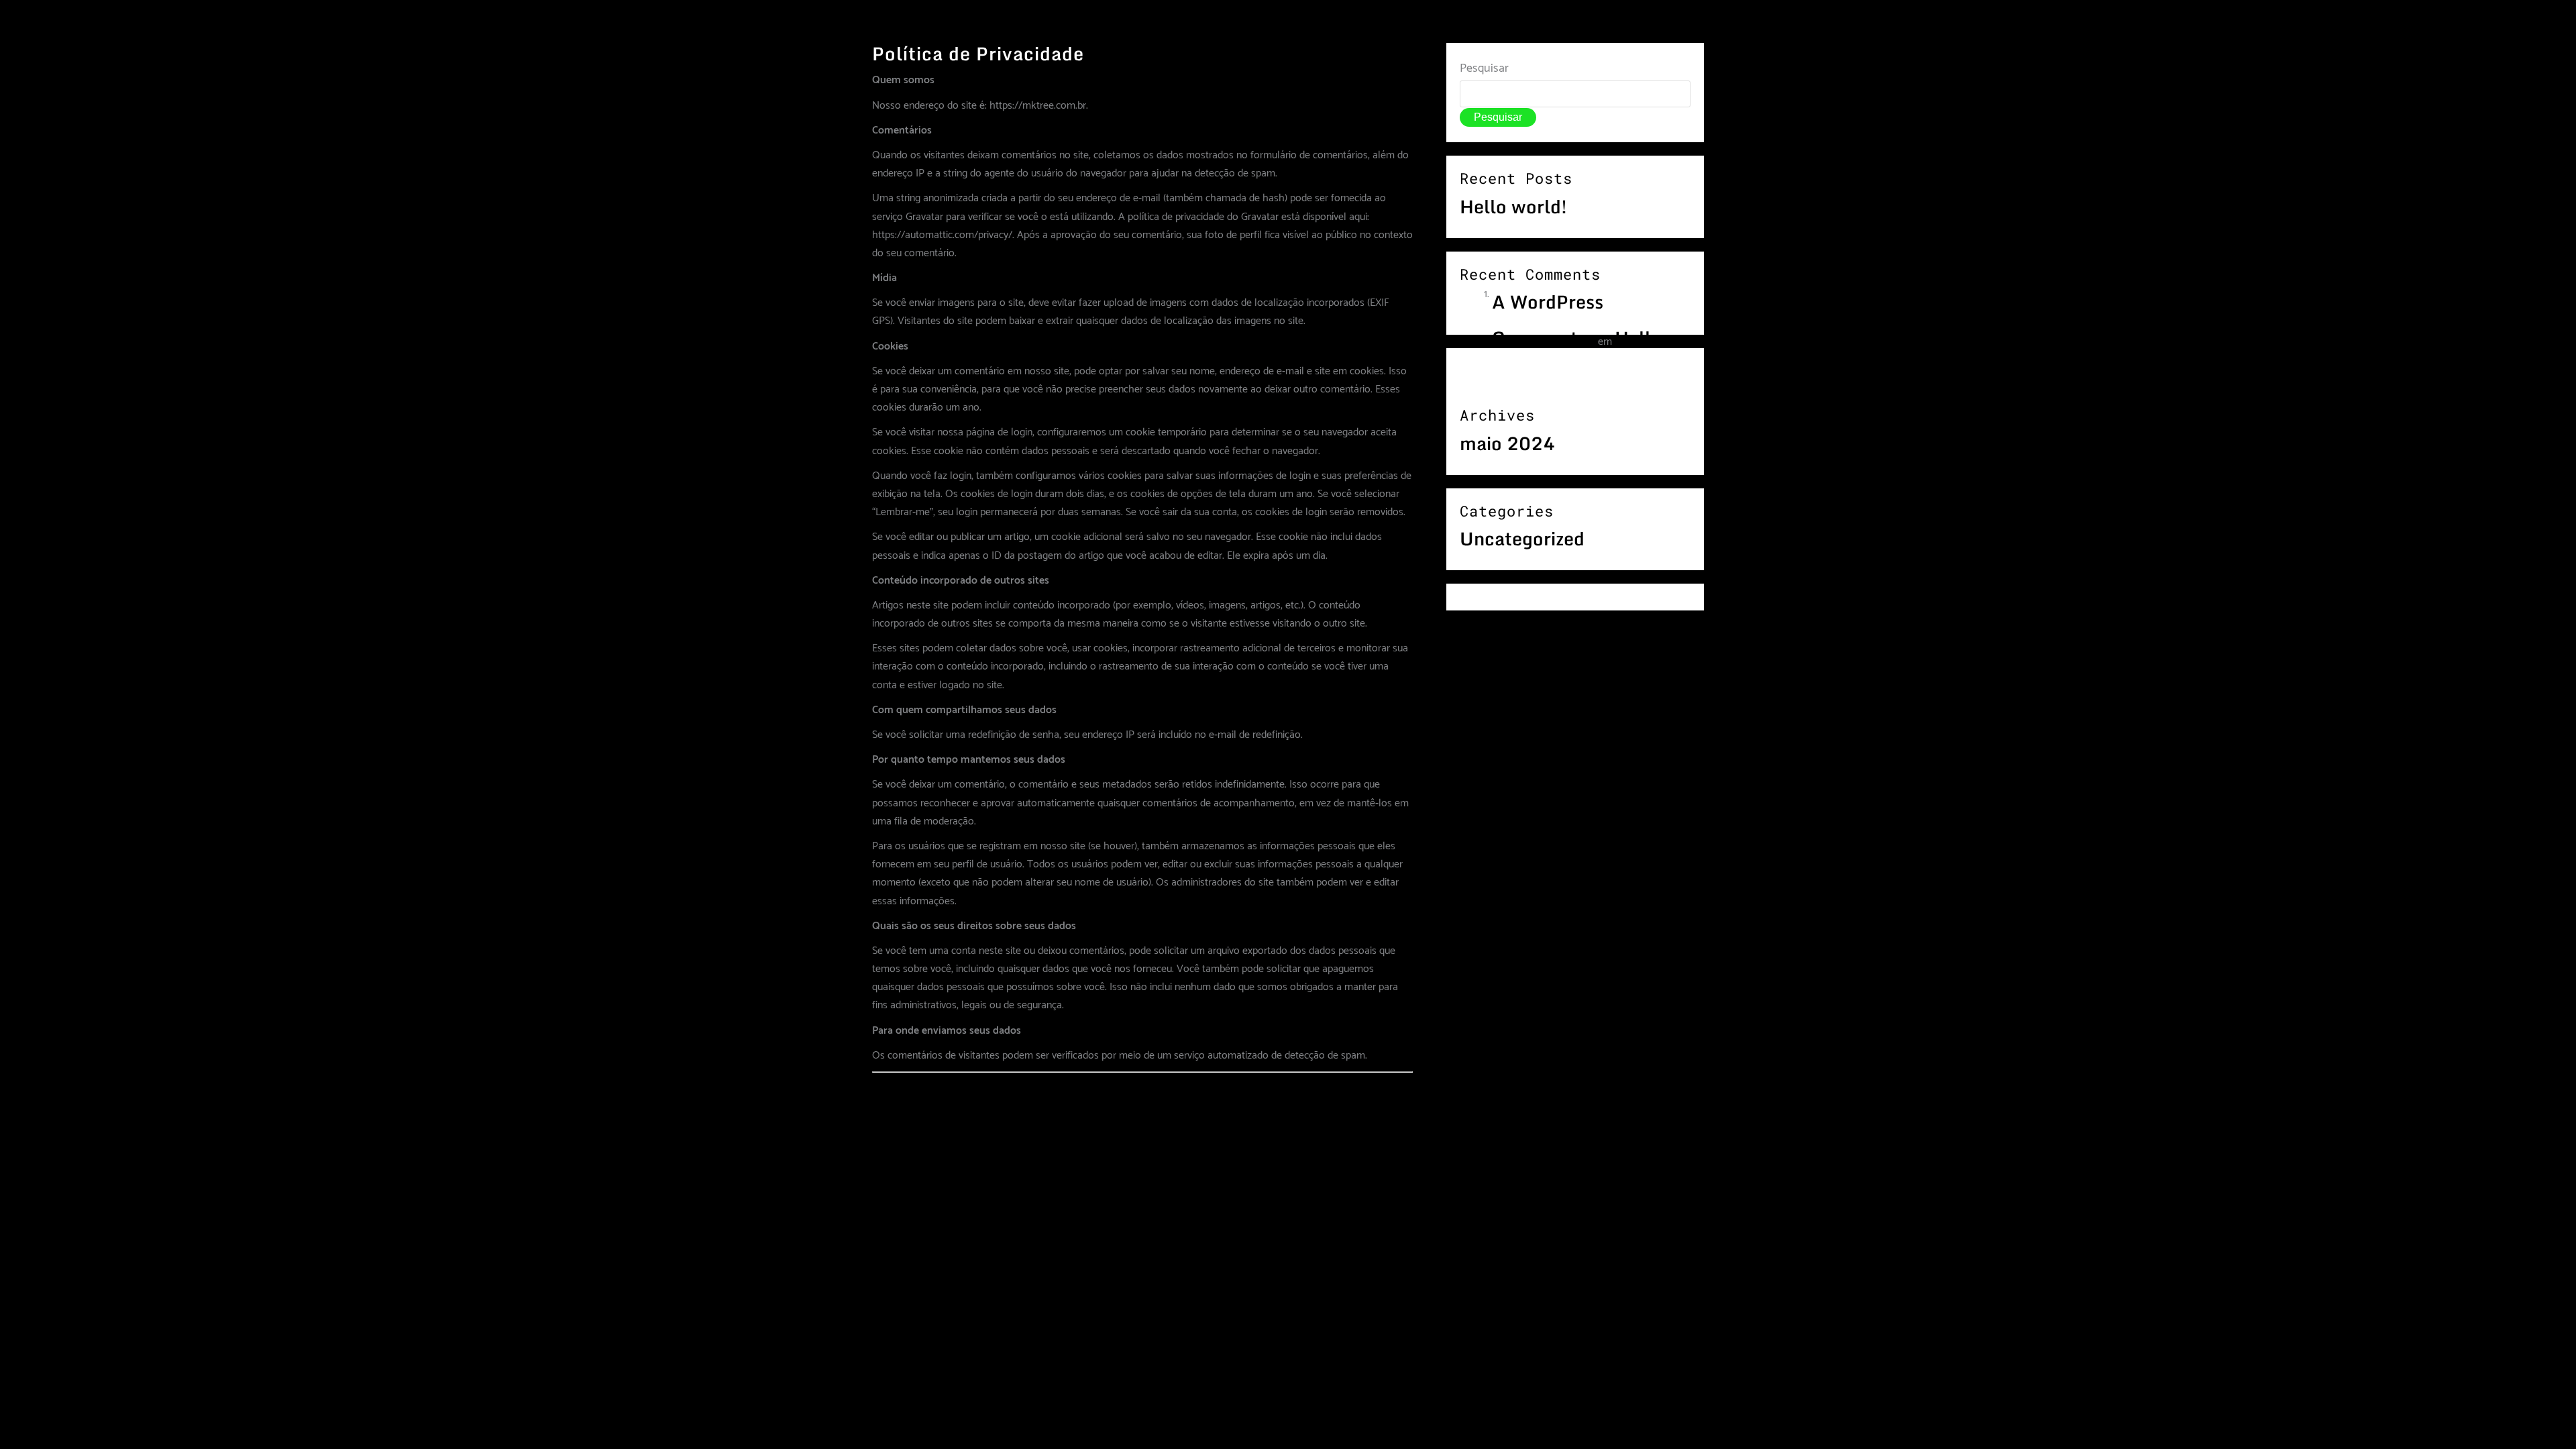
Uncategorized (1522, 539)
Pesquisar (1484, 68)
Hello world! (1513, 207)
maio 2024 (1507, 443)
